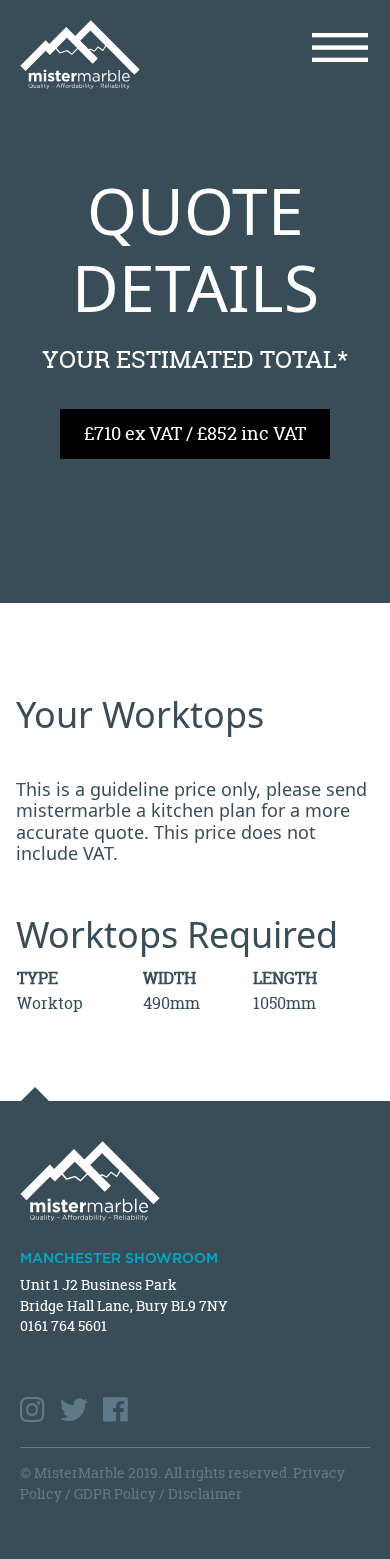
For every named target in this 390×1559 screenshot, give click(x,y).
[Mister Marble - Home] (100, 54)
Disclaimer (205, 1493)
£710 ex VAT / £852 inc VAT (195, 433)
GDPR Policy (115, 1493)
